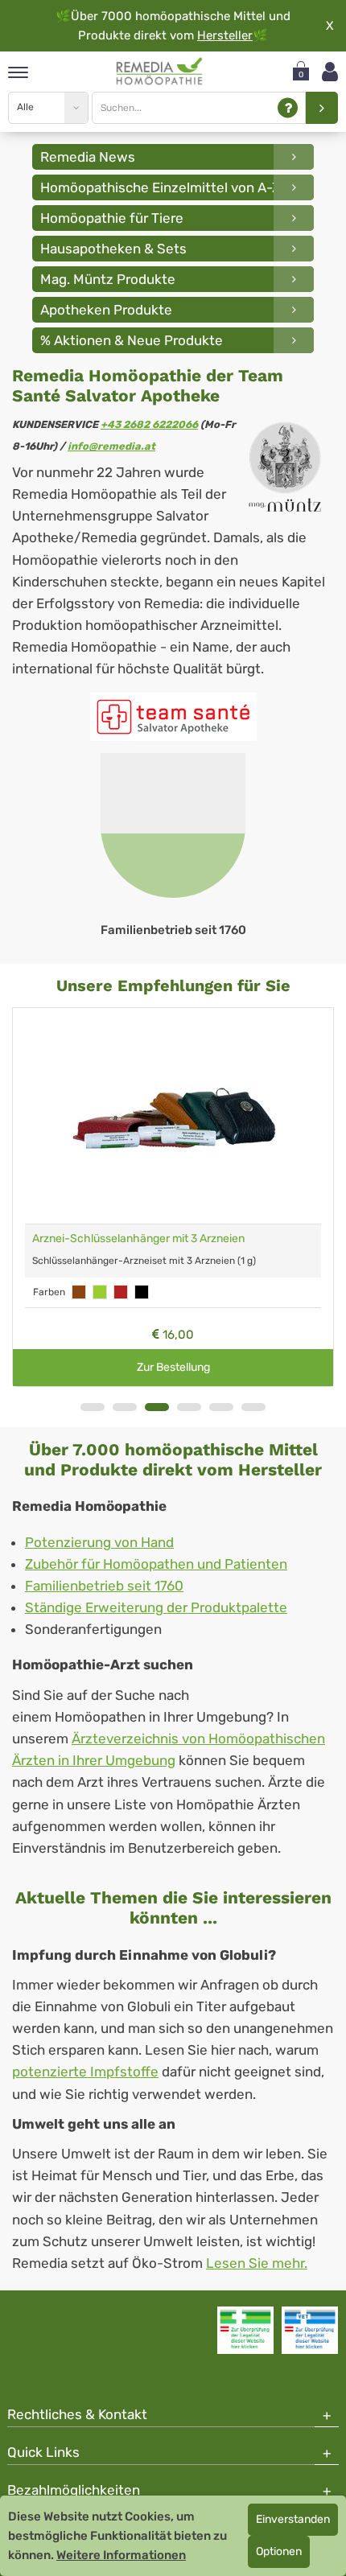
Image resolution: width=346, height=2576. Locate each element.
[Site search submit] (322, 108)
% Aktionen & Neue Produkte (132, 340)
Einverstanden (293, 2519)
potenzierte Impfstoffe (85, 2072)
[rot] (121, 1292)
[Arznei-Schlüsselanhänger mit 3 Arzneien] (173, 1116)
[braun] (79, 1292)
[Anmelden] (330, 72)
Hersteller (225, 35)
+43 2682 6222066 (149, 424)
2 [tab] (125, 1407)
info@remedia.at (111, 446)
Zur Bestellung (173, 1367)
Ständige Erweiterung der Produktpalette (156, 1607)
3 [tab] (157, 1407)
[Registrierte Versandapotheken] (245, 2330)
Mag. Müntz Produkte (108, 279)
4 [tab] (189, 1407)
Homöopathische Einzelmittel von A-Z (160, 187)
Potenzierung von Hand (99, 1542)
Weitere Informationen (121, 2555)
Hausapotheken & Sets (113, 249)
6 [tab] (253, 1407)
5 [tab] (221, 1407)
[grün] (100, 1292)
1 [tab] (93, 1407)
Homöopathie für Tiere (112, 218)
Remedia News (88, 157)
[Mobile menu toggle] (18, 74)
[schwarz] (142, 1292)
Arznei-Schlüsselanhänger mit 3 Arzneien (138, 1239)
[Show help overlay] (288, 108)
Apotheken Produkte (106, 310)
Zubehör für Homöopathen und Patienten (156, 1564)
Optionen (279, 2551)
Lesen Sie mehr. (257, 2263)
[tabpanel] (173, 846)
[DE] (160, 72)
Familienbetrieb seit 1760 (104, 1586)
